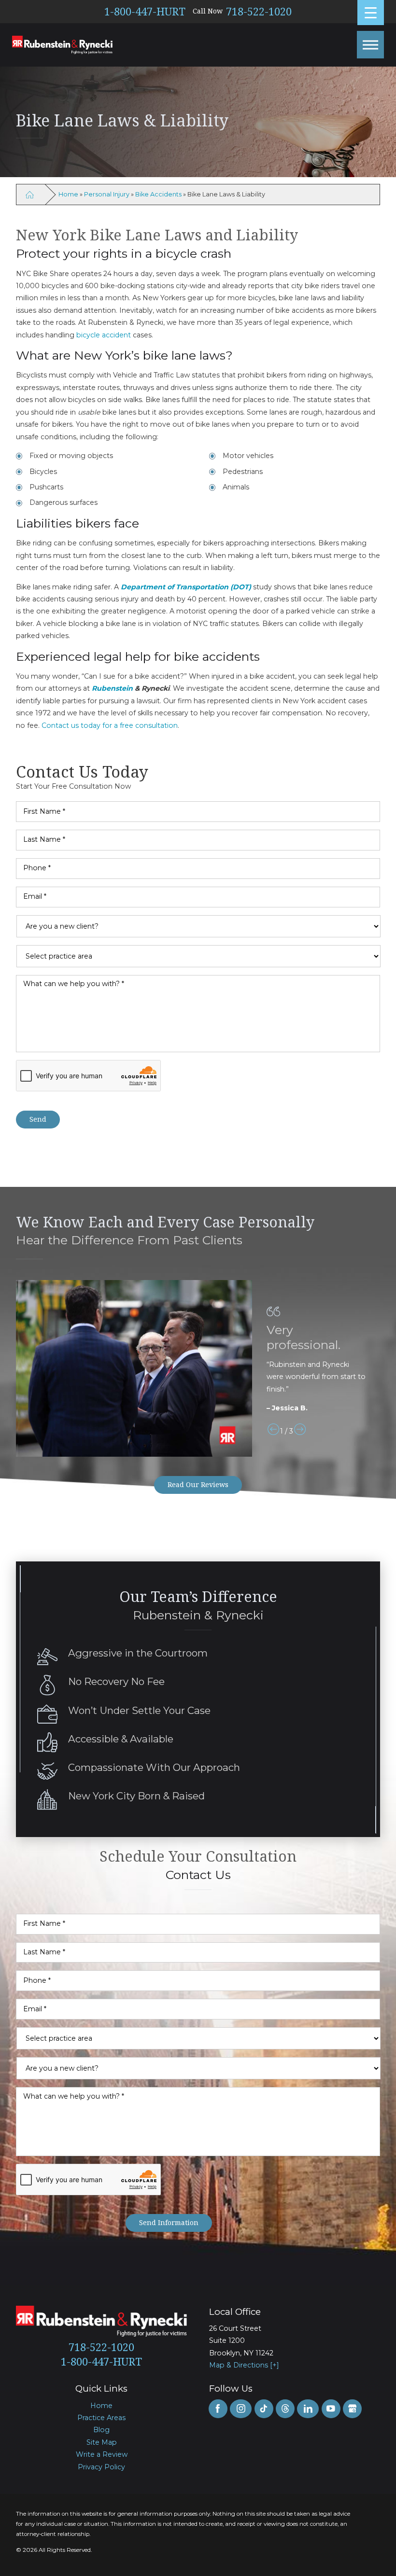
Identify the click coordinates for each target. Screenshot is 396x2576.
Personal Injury (107, 194)
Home (68, 194)
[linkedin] (308, 2409)
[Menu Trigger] (371, 13)
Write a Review (102, 2454)
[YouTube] (331, 2409)
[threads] (285, 2409)
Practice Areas (101, 2418)
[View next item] (300, 1431)
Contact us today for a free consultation (110, 725)
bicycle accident (104, 335)
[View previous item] (273, 1431)
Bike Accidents (158, 194)
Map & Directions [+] (244, 2365)
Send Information (169, 2222)
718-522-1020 (259, 12)
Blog (101, 2430)
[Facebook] (218, 2409)
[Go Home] (30, 194)
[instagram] (241, 2409)
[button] (370, 44)
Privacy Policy (101, 2467)
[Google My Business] (352, 2409)
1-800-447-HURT (145, 12)
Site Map (102, 2442)
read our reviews (198, 1484)
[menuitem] (102, 2406)
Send (38, 1119)
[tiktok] (264, 2409)
